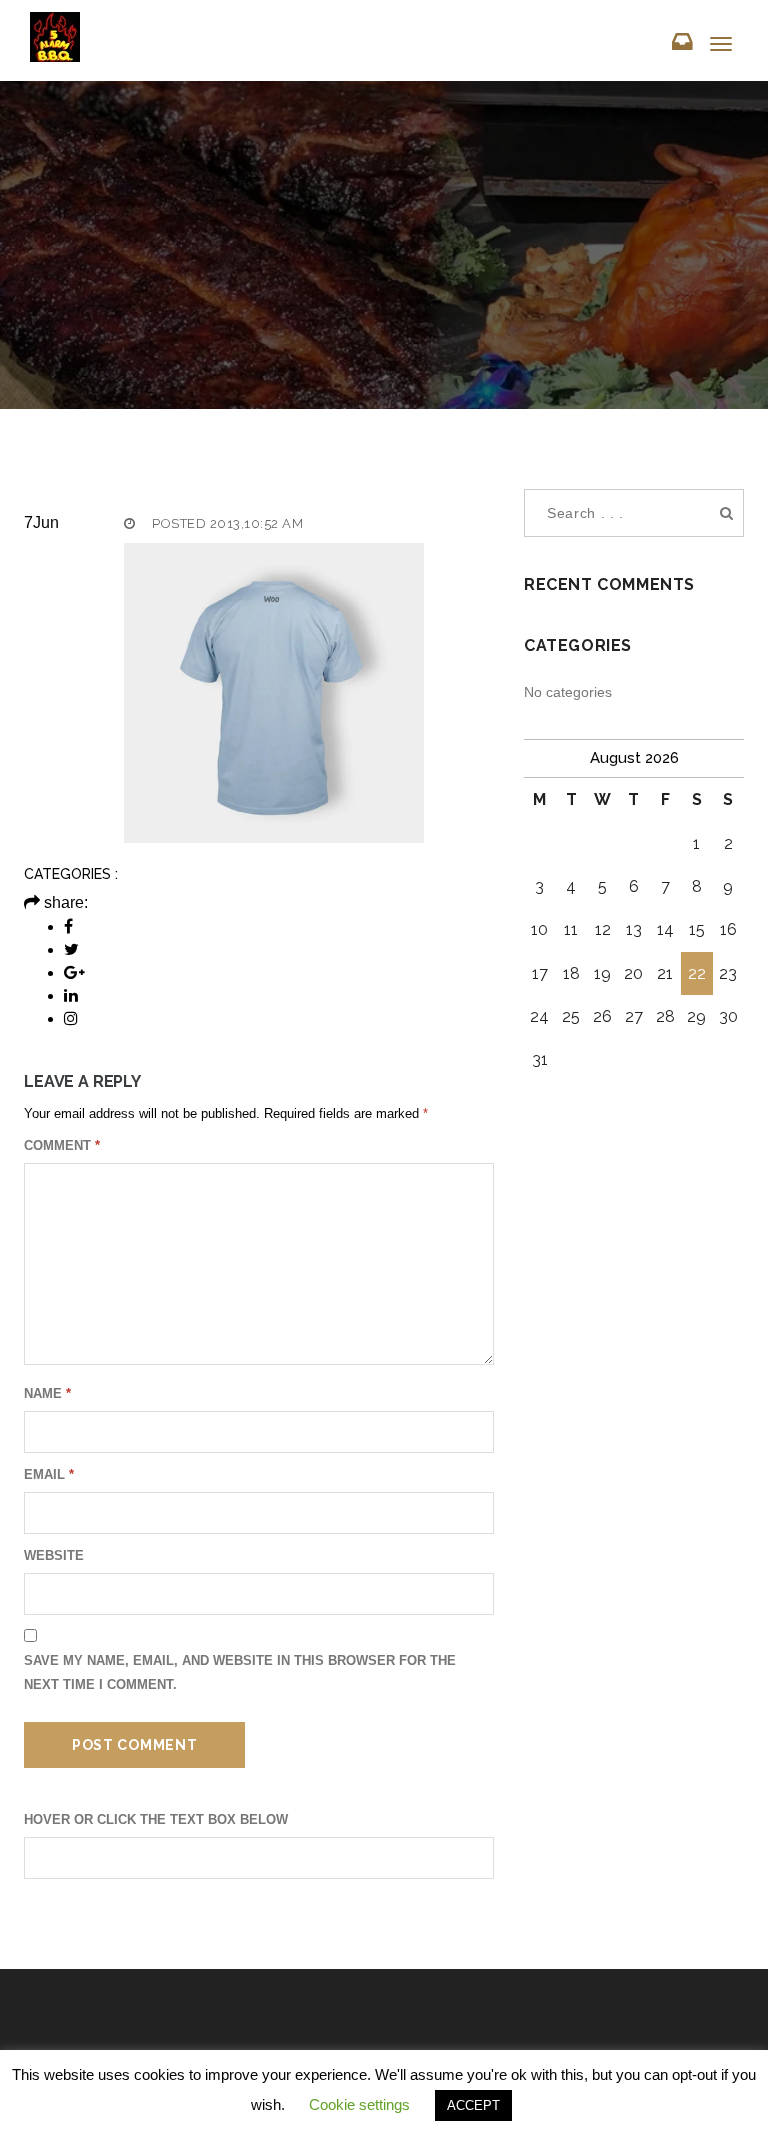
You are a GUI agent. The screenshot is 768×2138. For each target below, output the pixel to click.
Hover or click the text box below (156, 1819)
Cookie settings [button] (359, 2104)
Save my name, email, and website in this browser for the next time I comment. (240, 1672)
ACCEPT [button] (473, 2105)
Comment (62, 1145)
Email (49, 1474)
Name (47, 1393)
